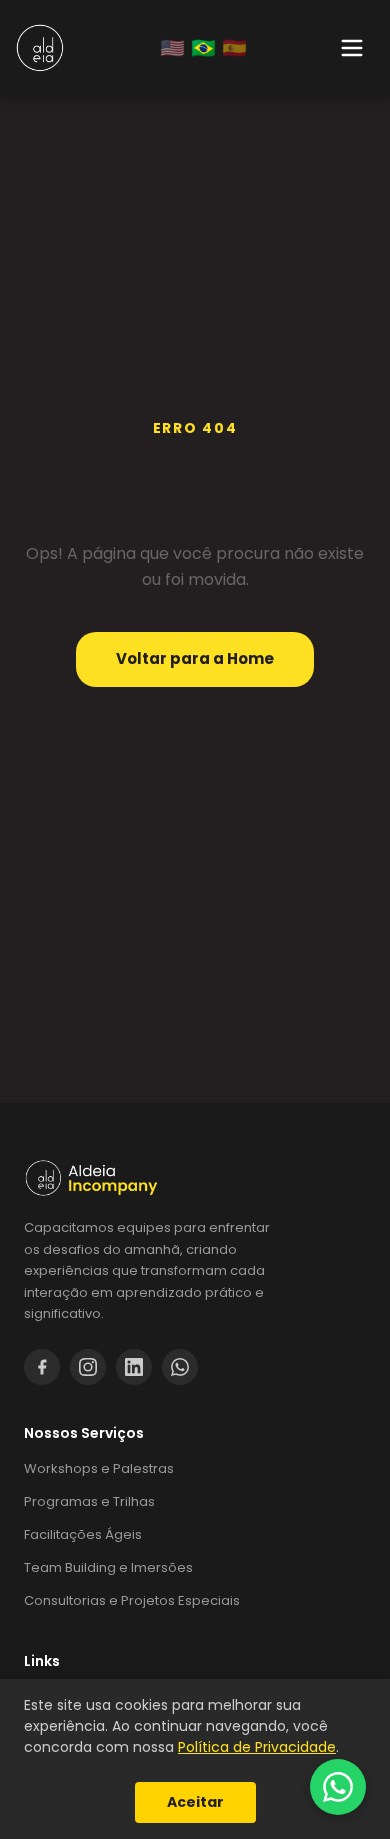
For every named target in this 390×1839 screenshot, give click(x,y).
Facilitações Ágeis (83, 1534)
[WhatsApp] (180, 1367)
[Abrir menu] (352, 48)
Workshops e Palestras (99, 1468)
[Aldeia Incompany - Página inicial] (40, 48)
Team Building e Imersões (108, 1567)
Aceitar (195, 1802)
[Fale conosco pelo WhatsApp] (338, 1787)
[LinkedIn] (134, 1367)
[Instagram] (88, 1367)
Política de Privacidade (257, 1747)
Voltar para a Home (195, 658)
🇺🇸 (172, 48)
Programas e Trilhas (89, 1501)
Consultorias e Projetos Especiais (132, 1600)
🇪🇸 (234, 48)
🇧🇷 (203, 48)
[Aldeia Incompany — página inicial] (195, 1178)
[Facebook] (42, 1367)
